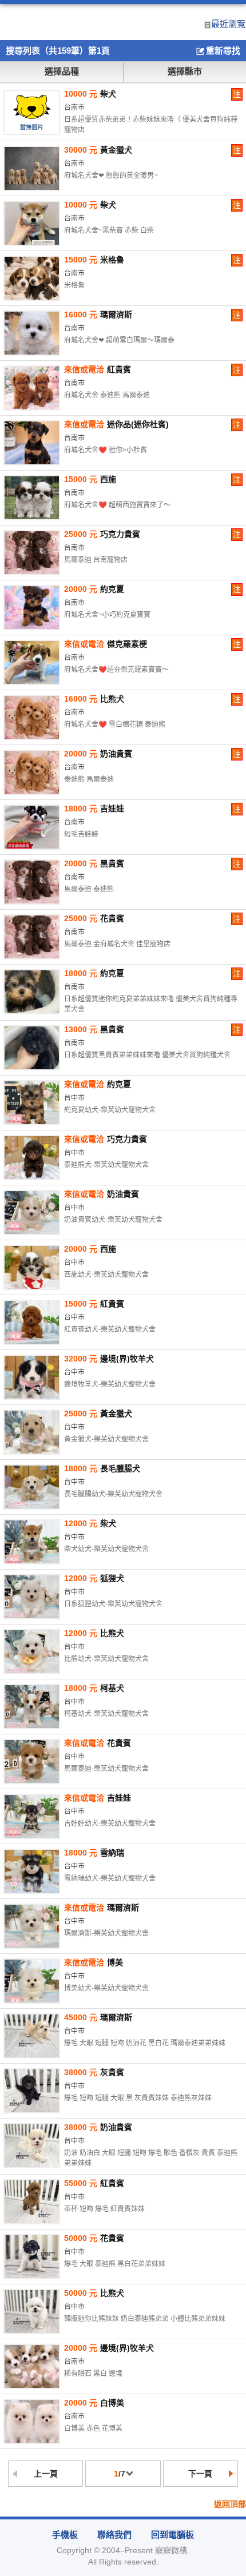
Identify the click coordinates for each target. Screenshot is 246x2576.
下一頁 (200, 2474)
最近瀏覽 (228, 24)
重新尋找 (223, 51)
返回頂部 (230, 2504)
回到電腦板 (172, 2535)
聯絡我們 (114, 2535)
